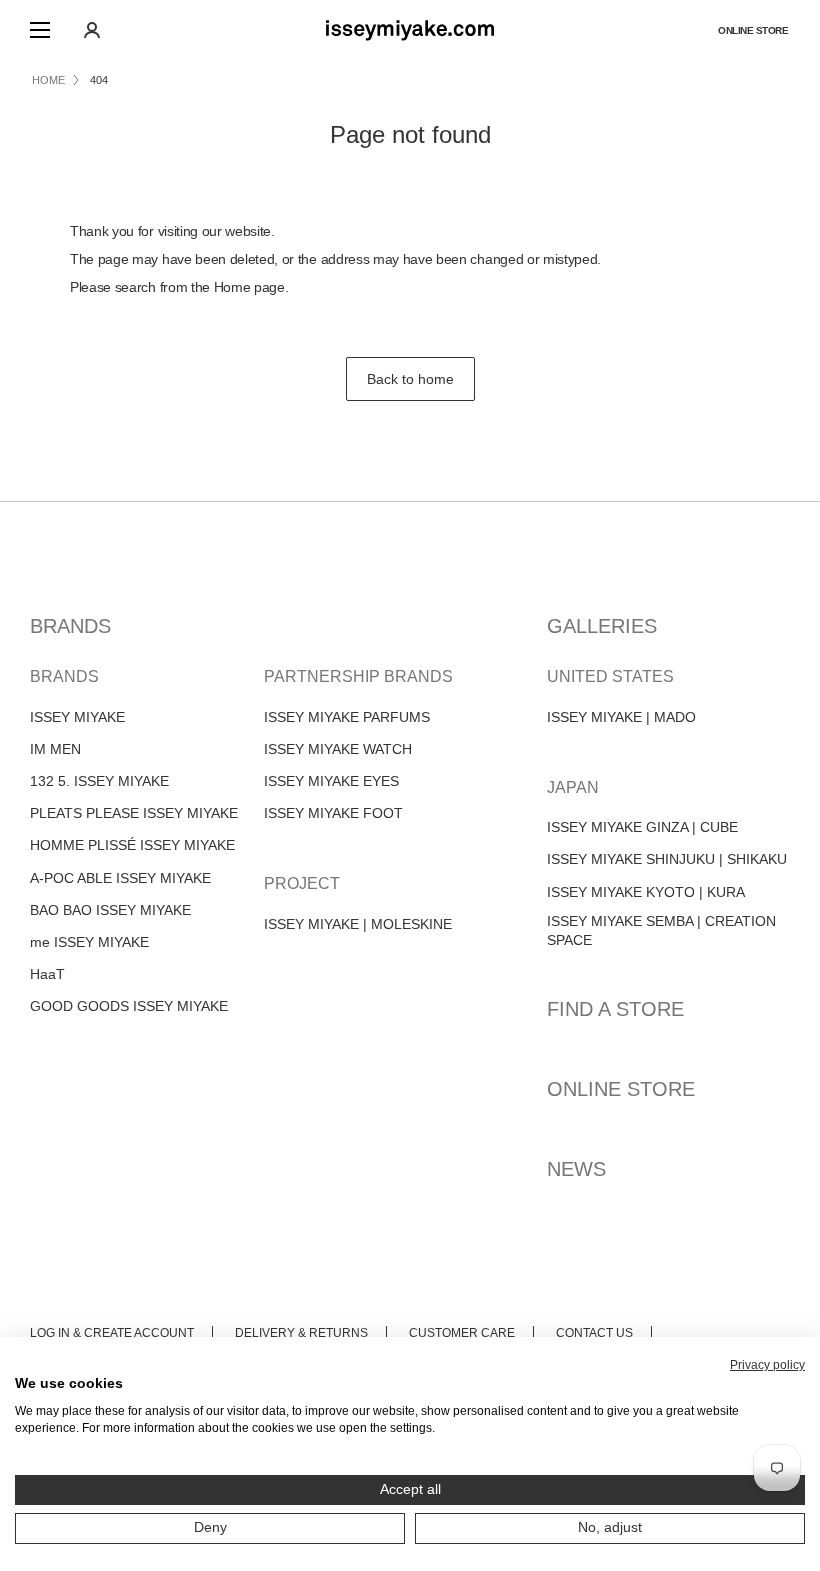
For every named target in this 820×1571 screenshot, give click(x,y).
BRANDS (70, 626)
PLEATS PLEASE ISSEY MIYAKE (134, 813)
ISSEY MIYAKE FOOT (333, 813)
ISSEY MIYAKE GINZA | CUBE (642, 827)
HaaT (47, 974)
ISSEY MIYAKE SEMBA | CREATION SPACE (661, 931)
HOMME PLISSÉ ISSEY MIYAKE (132, 845)
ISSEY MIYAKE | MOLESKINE (358, 924)
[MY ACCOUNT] (92, 30)
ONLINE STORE (621, 1089)
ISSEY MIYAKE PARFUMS (347, 717)
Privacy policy (767, 1365)
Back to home (410, 379)
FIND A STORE (615, 1009)
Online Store (753, 30)
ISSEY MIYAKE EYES (331, 781)
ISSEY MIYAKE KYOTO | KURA (646, 892)
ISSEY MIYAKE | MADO (621, 717)
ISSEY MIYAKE (77, 717)
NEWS (576, 1169)
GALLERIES (602, 626)
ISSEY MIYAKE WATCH (338, 749)
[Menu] (40, 30)
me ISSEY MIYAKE (89, 942)
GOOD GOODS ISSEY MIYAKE (129, 1006)
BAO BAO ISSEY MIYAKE (110, 910)
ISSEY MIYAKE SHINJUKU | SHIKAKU (667, 859)
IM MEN (55, 749)
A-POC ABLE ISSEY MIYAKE (120, 878)
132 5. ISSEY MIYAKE (99, 781)
